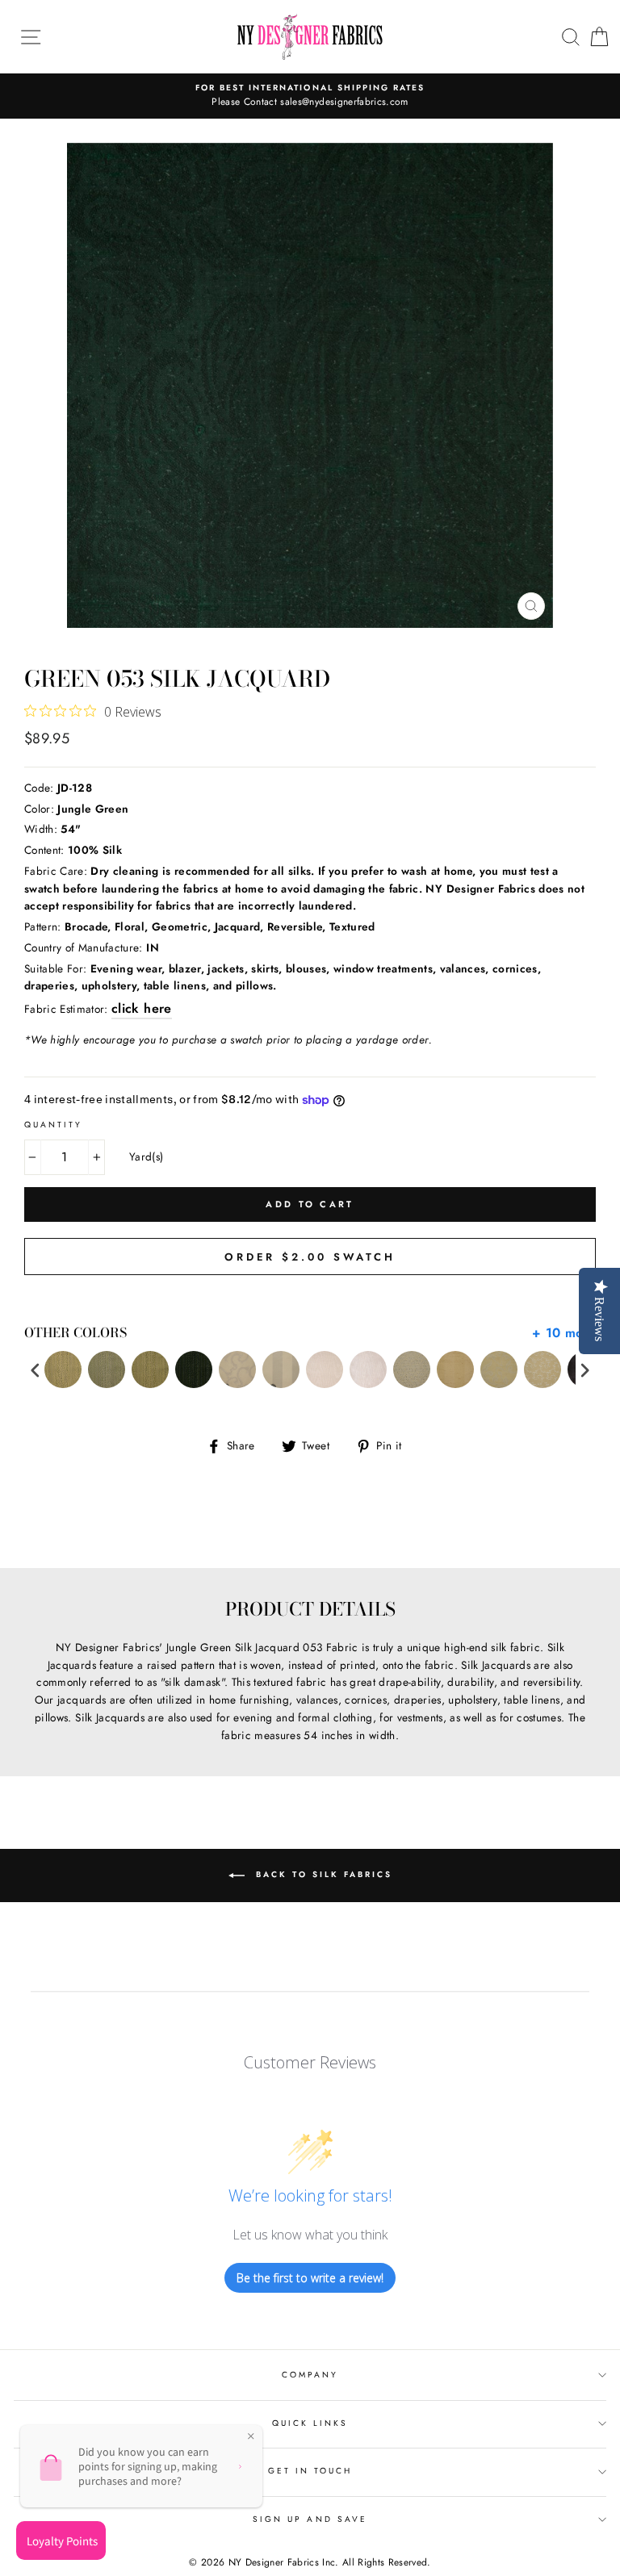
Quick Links (310, 2423)
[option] (310, 96)
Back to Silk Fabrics (322, 1875)
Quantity (53, 1125)
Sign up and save (310, 2519)
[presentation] (36, 1370)
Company (310, 2375)
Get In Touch (310, 2471)
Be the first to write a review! (310, 2278)
